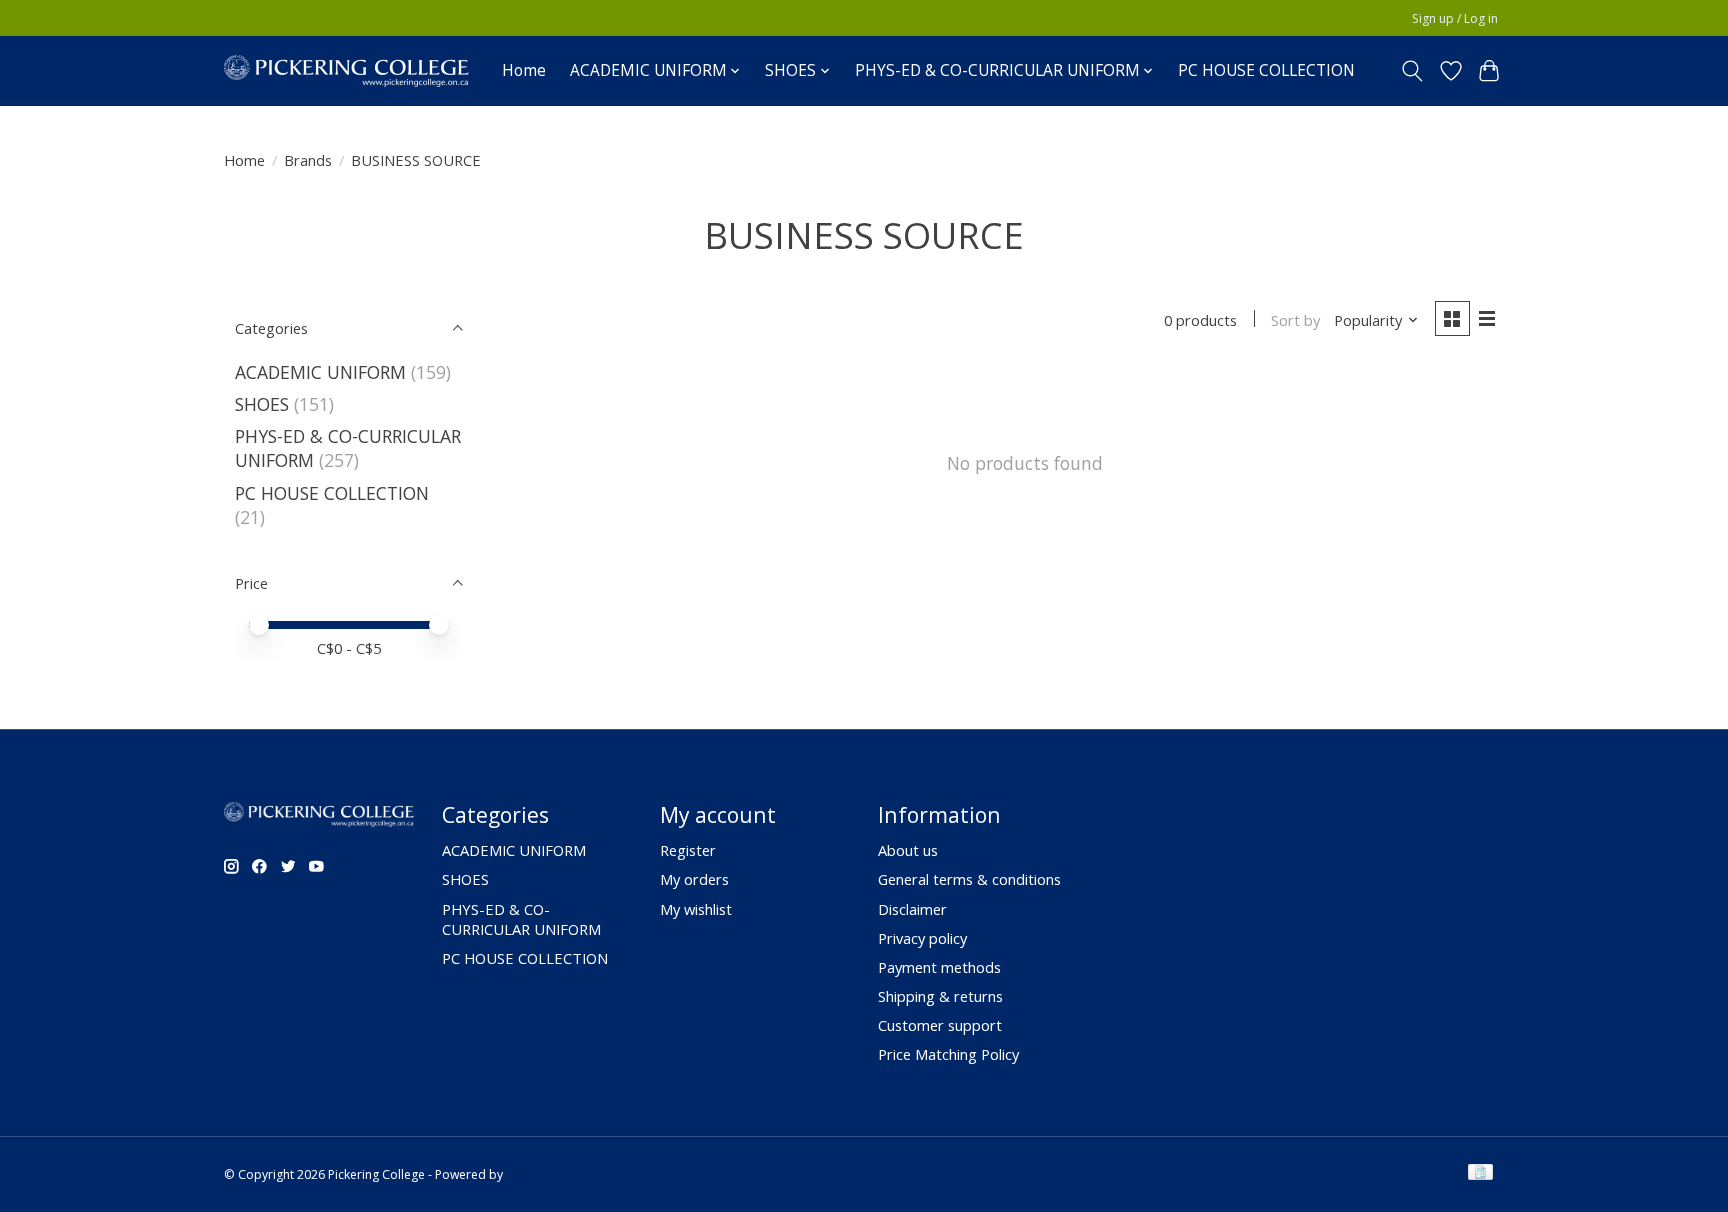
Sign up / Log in (1455, 18)
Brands (308, 160)
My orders (694, 879)
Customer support (940, 1025)
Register (688, 850)
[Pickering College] (346, 70)
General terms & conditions (969, 879)
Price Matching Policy (948, 1054)
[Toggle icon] (1412, 71)
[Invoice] (1480, 1174)
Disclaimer (912, 909)
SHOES (262, 404)
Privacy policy (922, 938)
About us (908, 850)
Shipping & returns (940, 996)
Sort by (1295, 320)
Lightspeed (537, 1174)
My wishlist (696, 909)
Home (524, 70)
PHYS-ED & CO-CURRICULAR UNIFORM (521, 919)
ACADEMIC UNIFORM (320, 372)
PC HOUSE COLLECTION (1266, 70)
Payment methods (939, 967)
